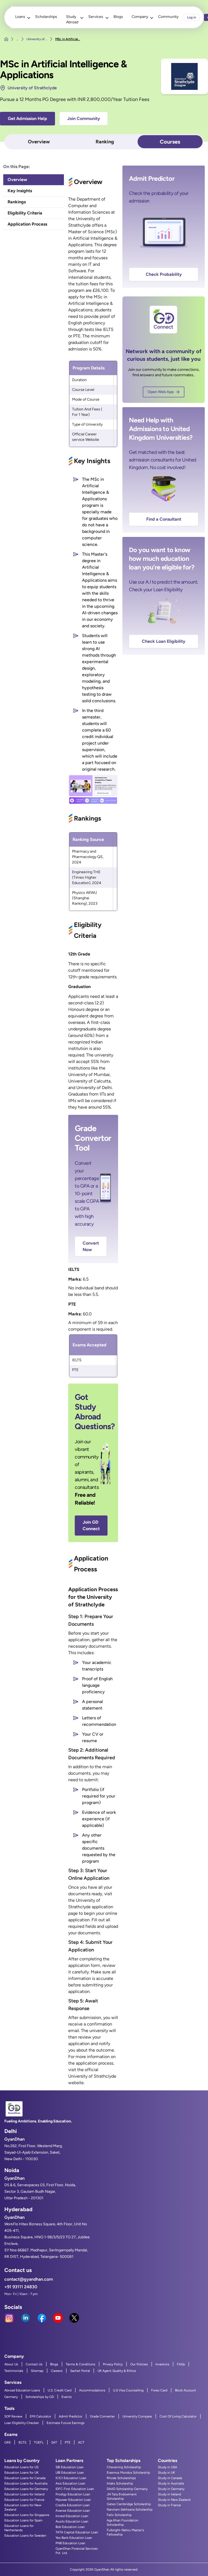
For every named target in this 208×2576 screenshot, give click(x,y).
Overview (39, 142)
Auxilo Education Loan (72, 2521)
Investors (162, 2364)
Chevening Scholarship (124, 2467)
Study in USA (168, 2467)
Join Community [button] (84, 118)
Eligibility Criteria (25, 213)
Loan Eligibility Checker (22, 2423)
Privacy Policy (113, 2364)
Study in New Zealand (174, 2500)
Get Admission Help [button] (27, 118)
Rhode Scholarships (121, 2478)
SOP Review (13, 2416)
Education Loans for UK (21, 2473)
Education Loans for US (21, 2467)
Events (67, 2397)
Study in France (169, 2505)
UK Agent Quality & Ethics (117, 2371)
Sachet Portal (80, 2371)
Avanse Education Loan (73, 2511)
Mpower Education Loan (73, 2500)
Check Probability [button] (164, 274)
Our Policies (139, 2364)
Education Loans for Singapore (27, 2515)
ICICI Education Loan (71, 2478)
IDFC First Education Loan (75, 2489)
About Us (11, 2364)
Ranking (105, 142)
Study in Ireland (169, 2494)
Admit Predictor (71, 2416)
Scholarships (46, 17)
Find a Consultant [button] (164, 519)
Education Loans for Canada (25, 2478)
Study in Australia (171, 2483)
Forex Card (159, 2390)
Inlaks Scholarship (120, 2483)
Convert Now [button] (91, 1246)
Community (168, 17)
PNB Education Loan (70, 2543)
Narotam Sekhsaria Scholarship (130, 2509)
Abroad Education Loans (22, 2390)
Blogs (118, 17)
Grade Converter (102, 2416)
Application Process (27, 224)
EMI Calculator (40, 2416)
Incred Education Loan (72, 2516)
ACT (81, 2442)
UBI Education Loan (70, 2473)
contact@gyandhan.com (29, 2279)
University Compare (137, 2416)
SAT (54, 2442)
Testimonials (14, 2371)
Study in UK (166, 2473)
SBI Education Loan (70, 2467)
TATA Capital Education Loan (77, 2532)
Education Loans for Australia (26, 2483)
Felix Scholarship (119, 2515)
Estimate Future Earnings (66, 2423)
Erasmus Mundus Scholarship (128, 2473)
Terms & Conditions (81, 2364)
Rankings (17, 202)
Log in (192, 17)
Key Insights (20, 191)
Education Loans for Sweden (25, 2536)
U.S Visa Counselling (128, 2390)
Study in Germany (171, 2489)
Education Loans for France (24, 2500)
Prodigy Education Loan (73, 2494)
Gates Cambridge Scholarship (129, 2504)
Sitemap (37, 2371)
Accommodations (92, 2390)
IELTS (22, 2442)
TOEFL (39, 2442)
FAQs (181, 2364)
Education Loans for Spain (23, 2520)
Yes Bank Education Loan (74, 2538)
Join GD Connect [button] (91, 1525)
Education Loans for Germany (26, 2489)
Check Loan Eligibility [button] (164, 641)
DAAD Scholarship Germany (127, 2489)
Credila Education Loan (73, 2505)
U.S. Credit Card (60, 2390)
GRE (8, 2442)
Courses (170, 142)
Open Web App (161, 392)
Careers (57, 2371)
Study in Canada (170, 2478)
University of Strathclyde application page (91, 1907)
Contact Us (34, 2364)
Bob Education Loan (70, 2527)
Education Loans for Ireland (24, 2494)
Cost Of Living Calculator (178, 2416)
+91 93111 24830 (21, 2287)
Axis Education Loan (70, 2483)
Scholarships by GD (40, 2397)
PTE (68, 2442)
